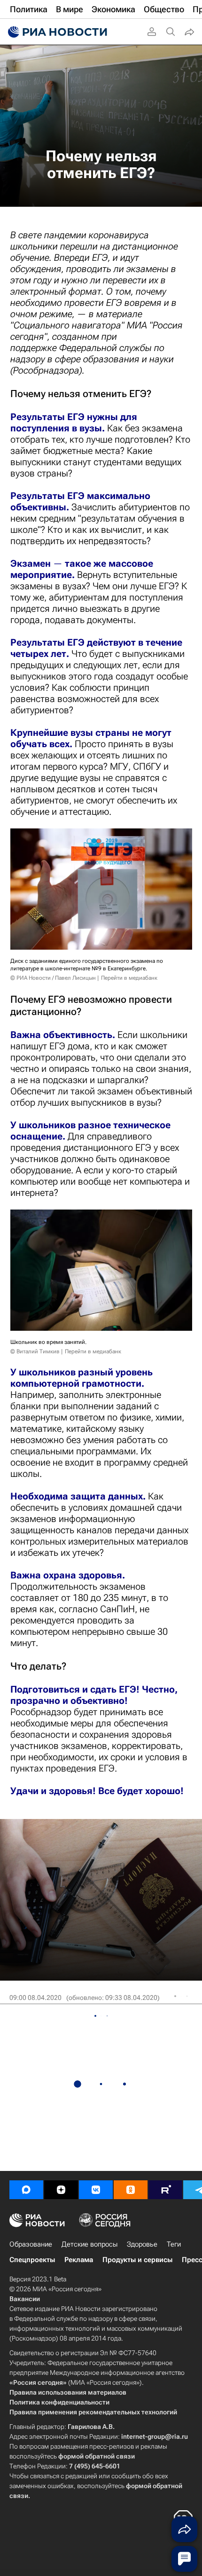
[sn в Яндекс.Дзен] (61, 2190)
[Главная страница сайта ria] (56, 32)
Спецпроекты (32, 2260)
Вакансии (25, 2299)
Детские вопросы (89, 2244)
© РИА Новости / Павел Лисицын (53, 978)
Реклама (79, 2260)
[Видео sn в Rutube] (165, 2190)
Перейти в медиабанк (129, 978)
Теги (174, 2244)
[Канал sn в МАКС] (26, 2190)
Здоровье (142, 2244)
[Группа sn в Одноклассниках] (131, 2190)
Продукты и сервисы (137, 2260)
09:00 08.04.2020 (35, 1998)
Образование (31, 2244)
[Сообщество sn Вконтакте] (96, 2190)
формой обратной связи (97, 2456)
